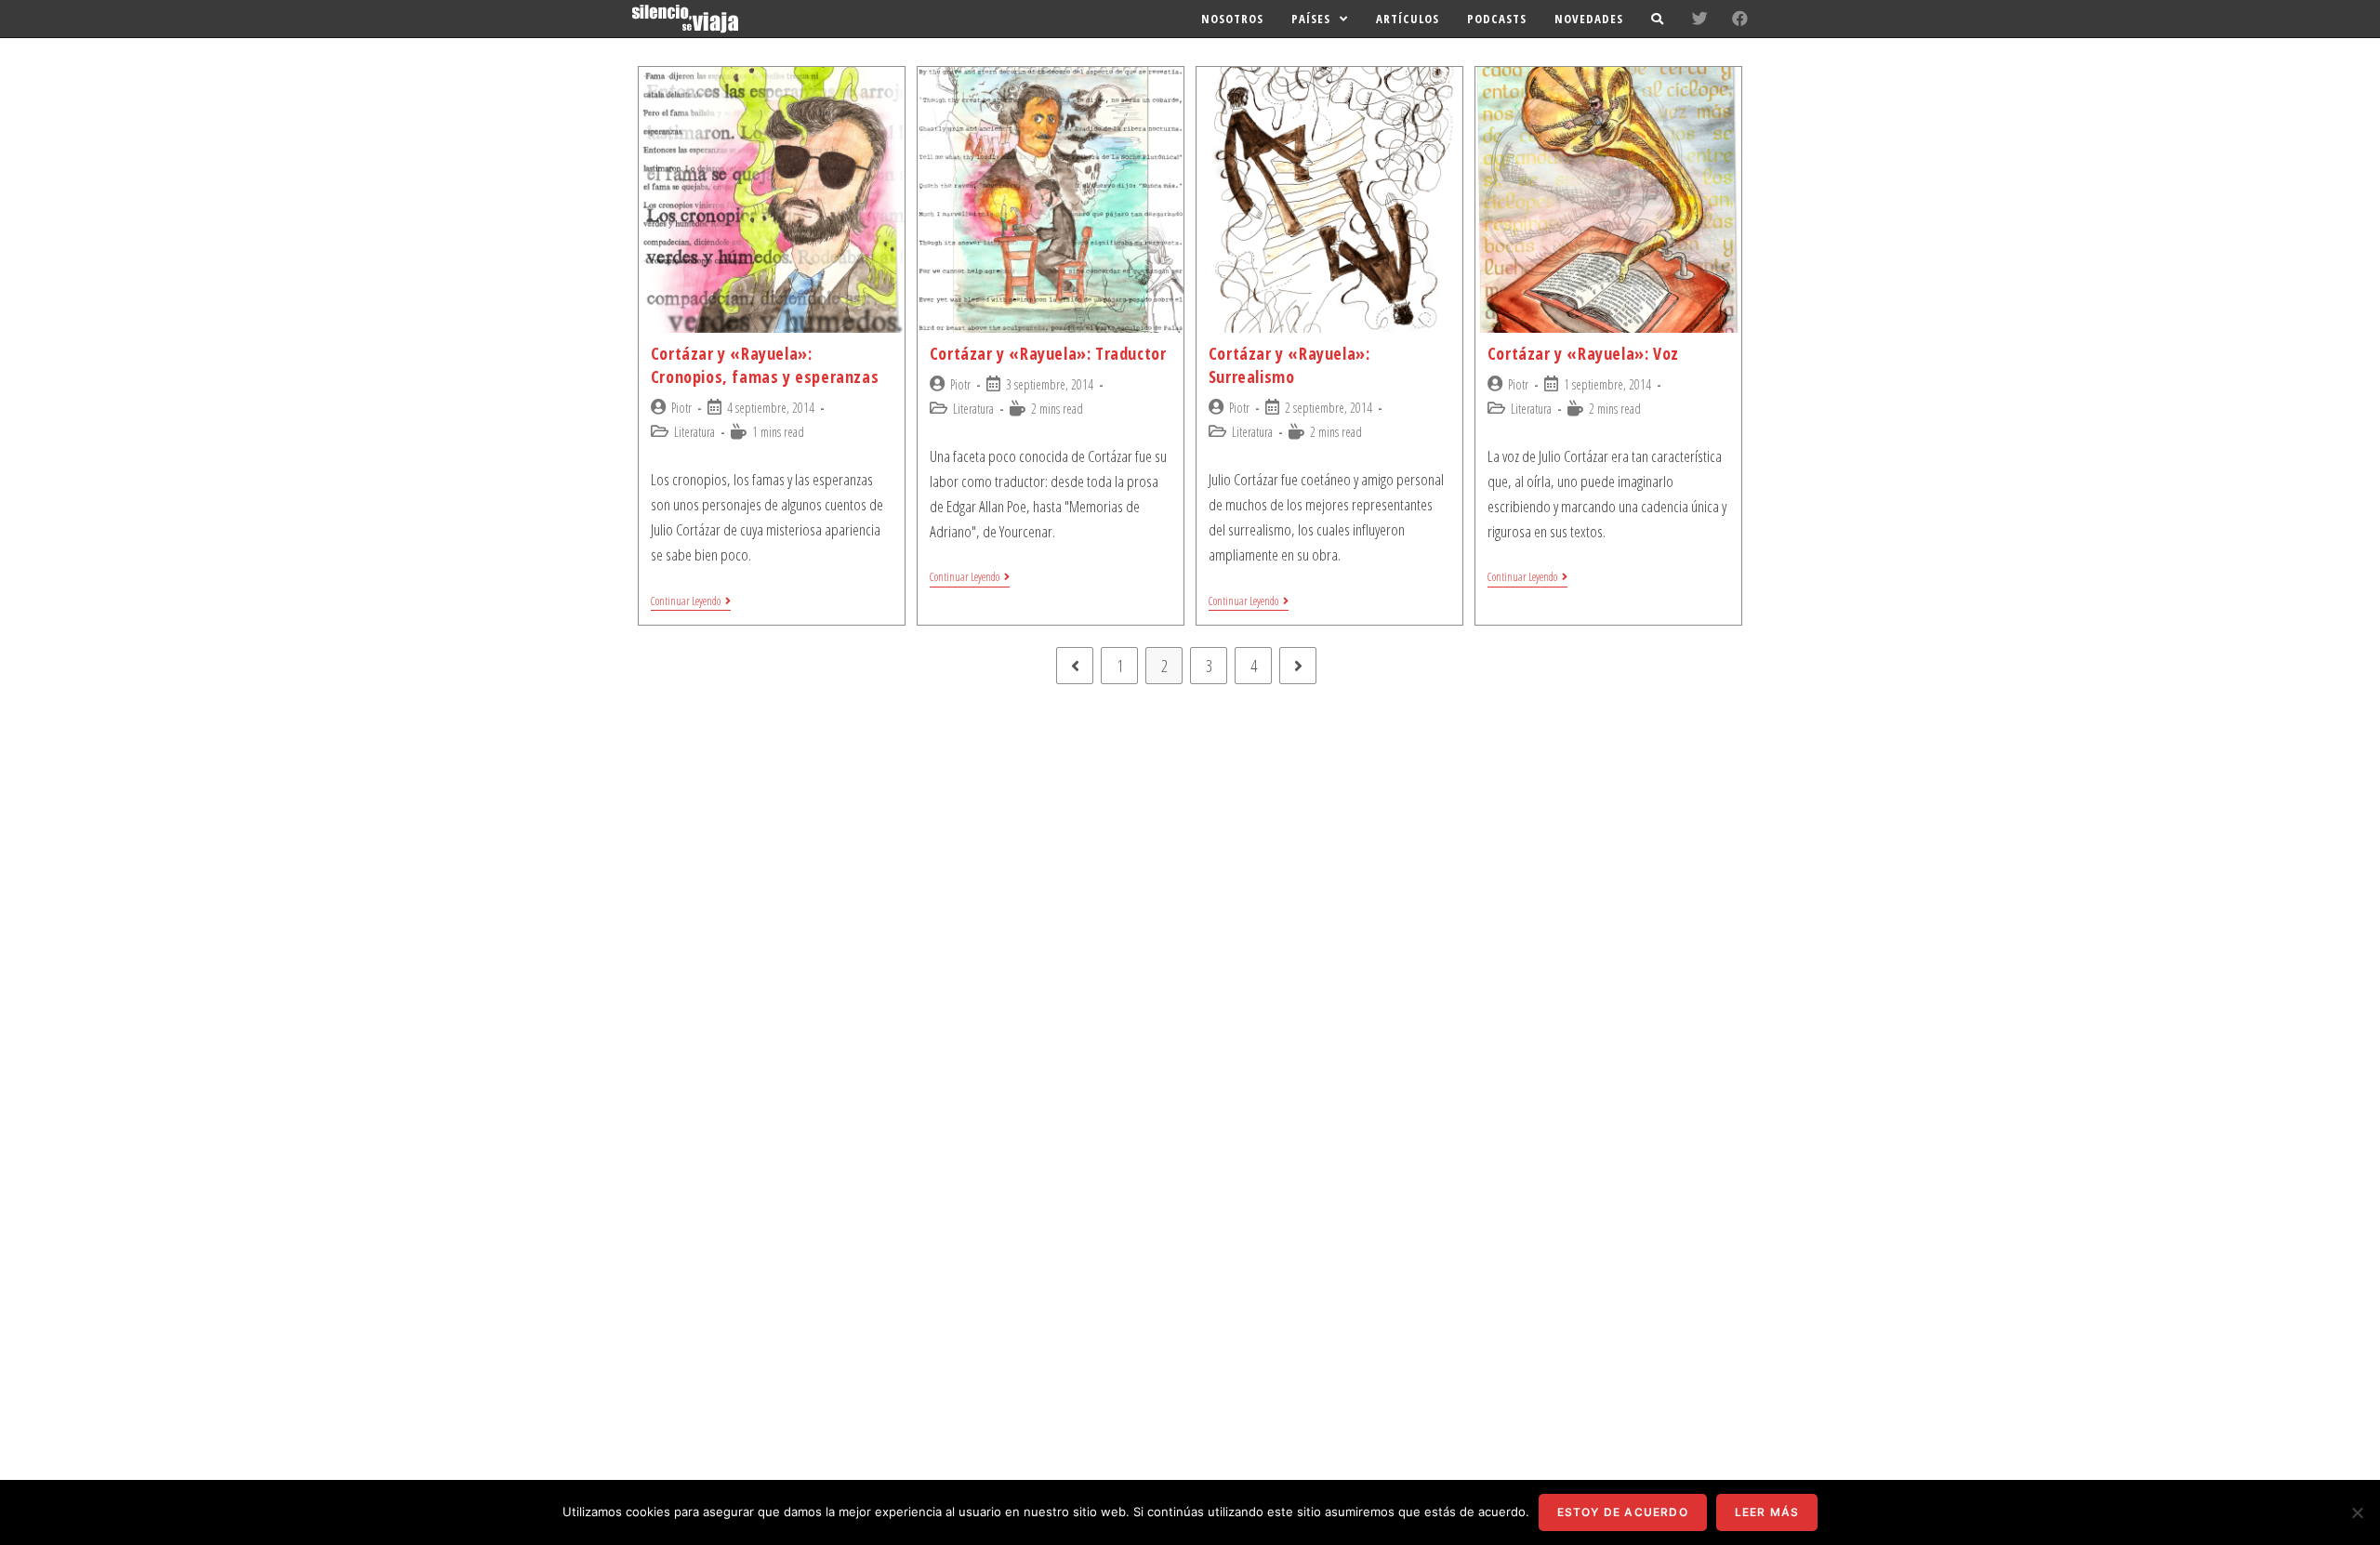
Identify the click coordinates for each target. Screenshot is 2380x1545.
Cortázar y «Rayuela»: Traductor (1048, 353)
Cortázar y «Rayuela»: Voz (1583, 353)
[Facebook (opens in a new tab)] (1740, 18)
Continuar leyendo (686, 602)
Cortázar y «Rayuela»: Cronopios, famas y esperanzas (765, 365)
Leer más (1767, 1512)
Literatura (694, 432)
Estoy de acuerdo (1623, 1512)
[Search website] (1657, 19)
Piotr (681, 408)
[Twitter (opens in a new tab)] (1700, 18)
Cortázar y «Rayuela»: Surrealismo (1289, 365)
